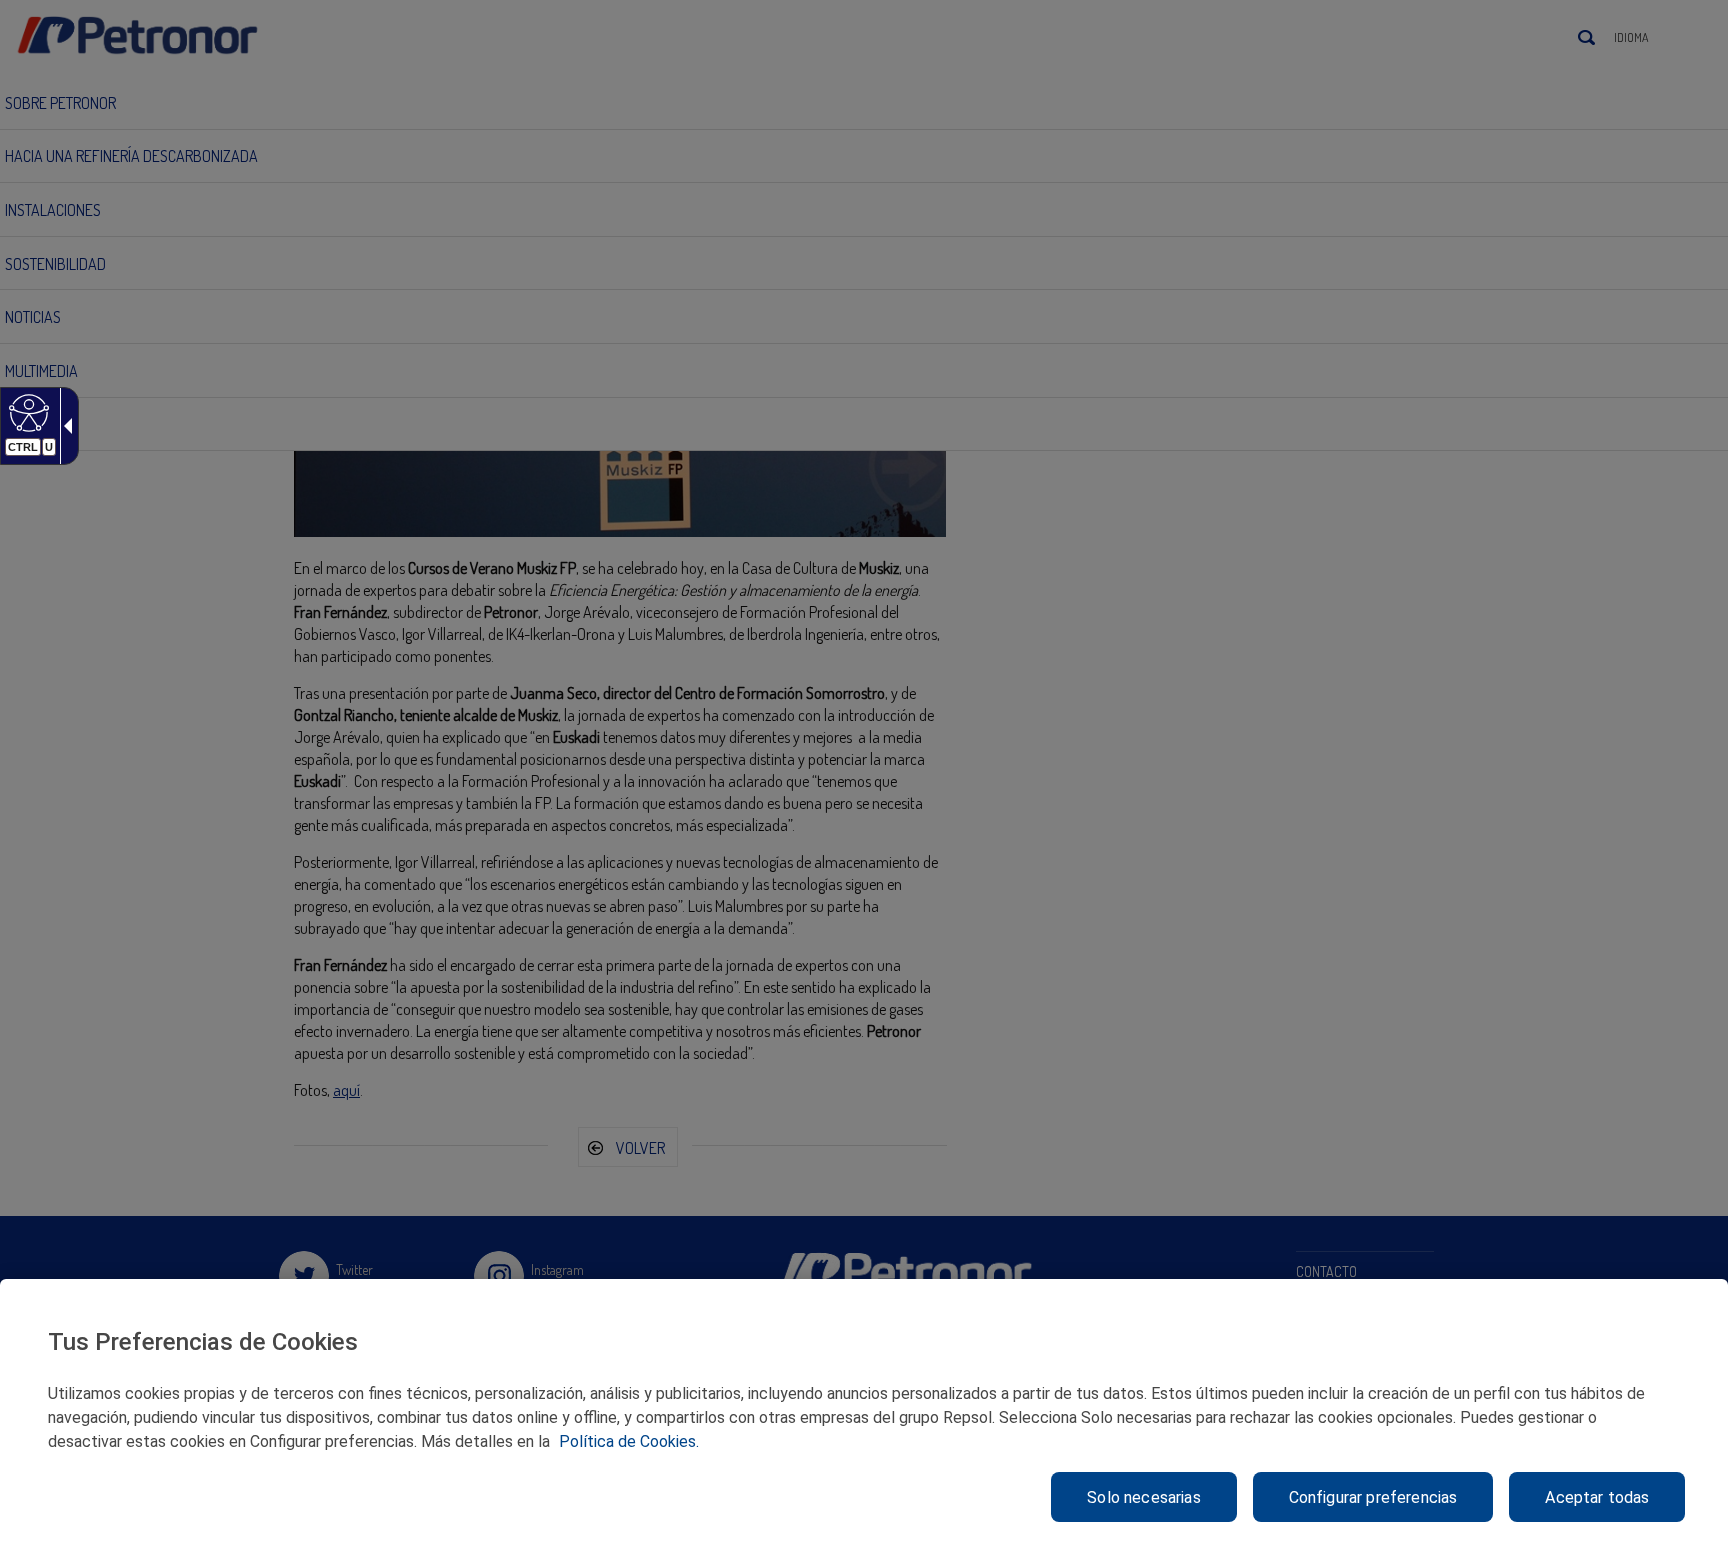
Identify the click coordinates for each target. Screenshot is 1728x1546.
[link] (26, 412)
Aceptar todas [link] (1597, 1497)
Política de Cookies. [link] (629, 1441)
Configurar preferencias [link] (1373, 1497)
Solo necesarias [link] (1143, 1497)
